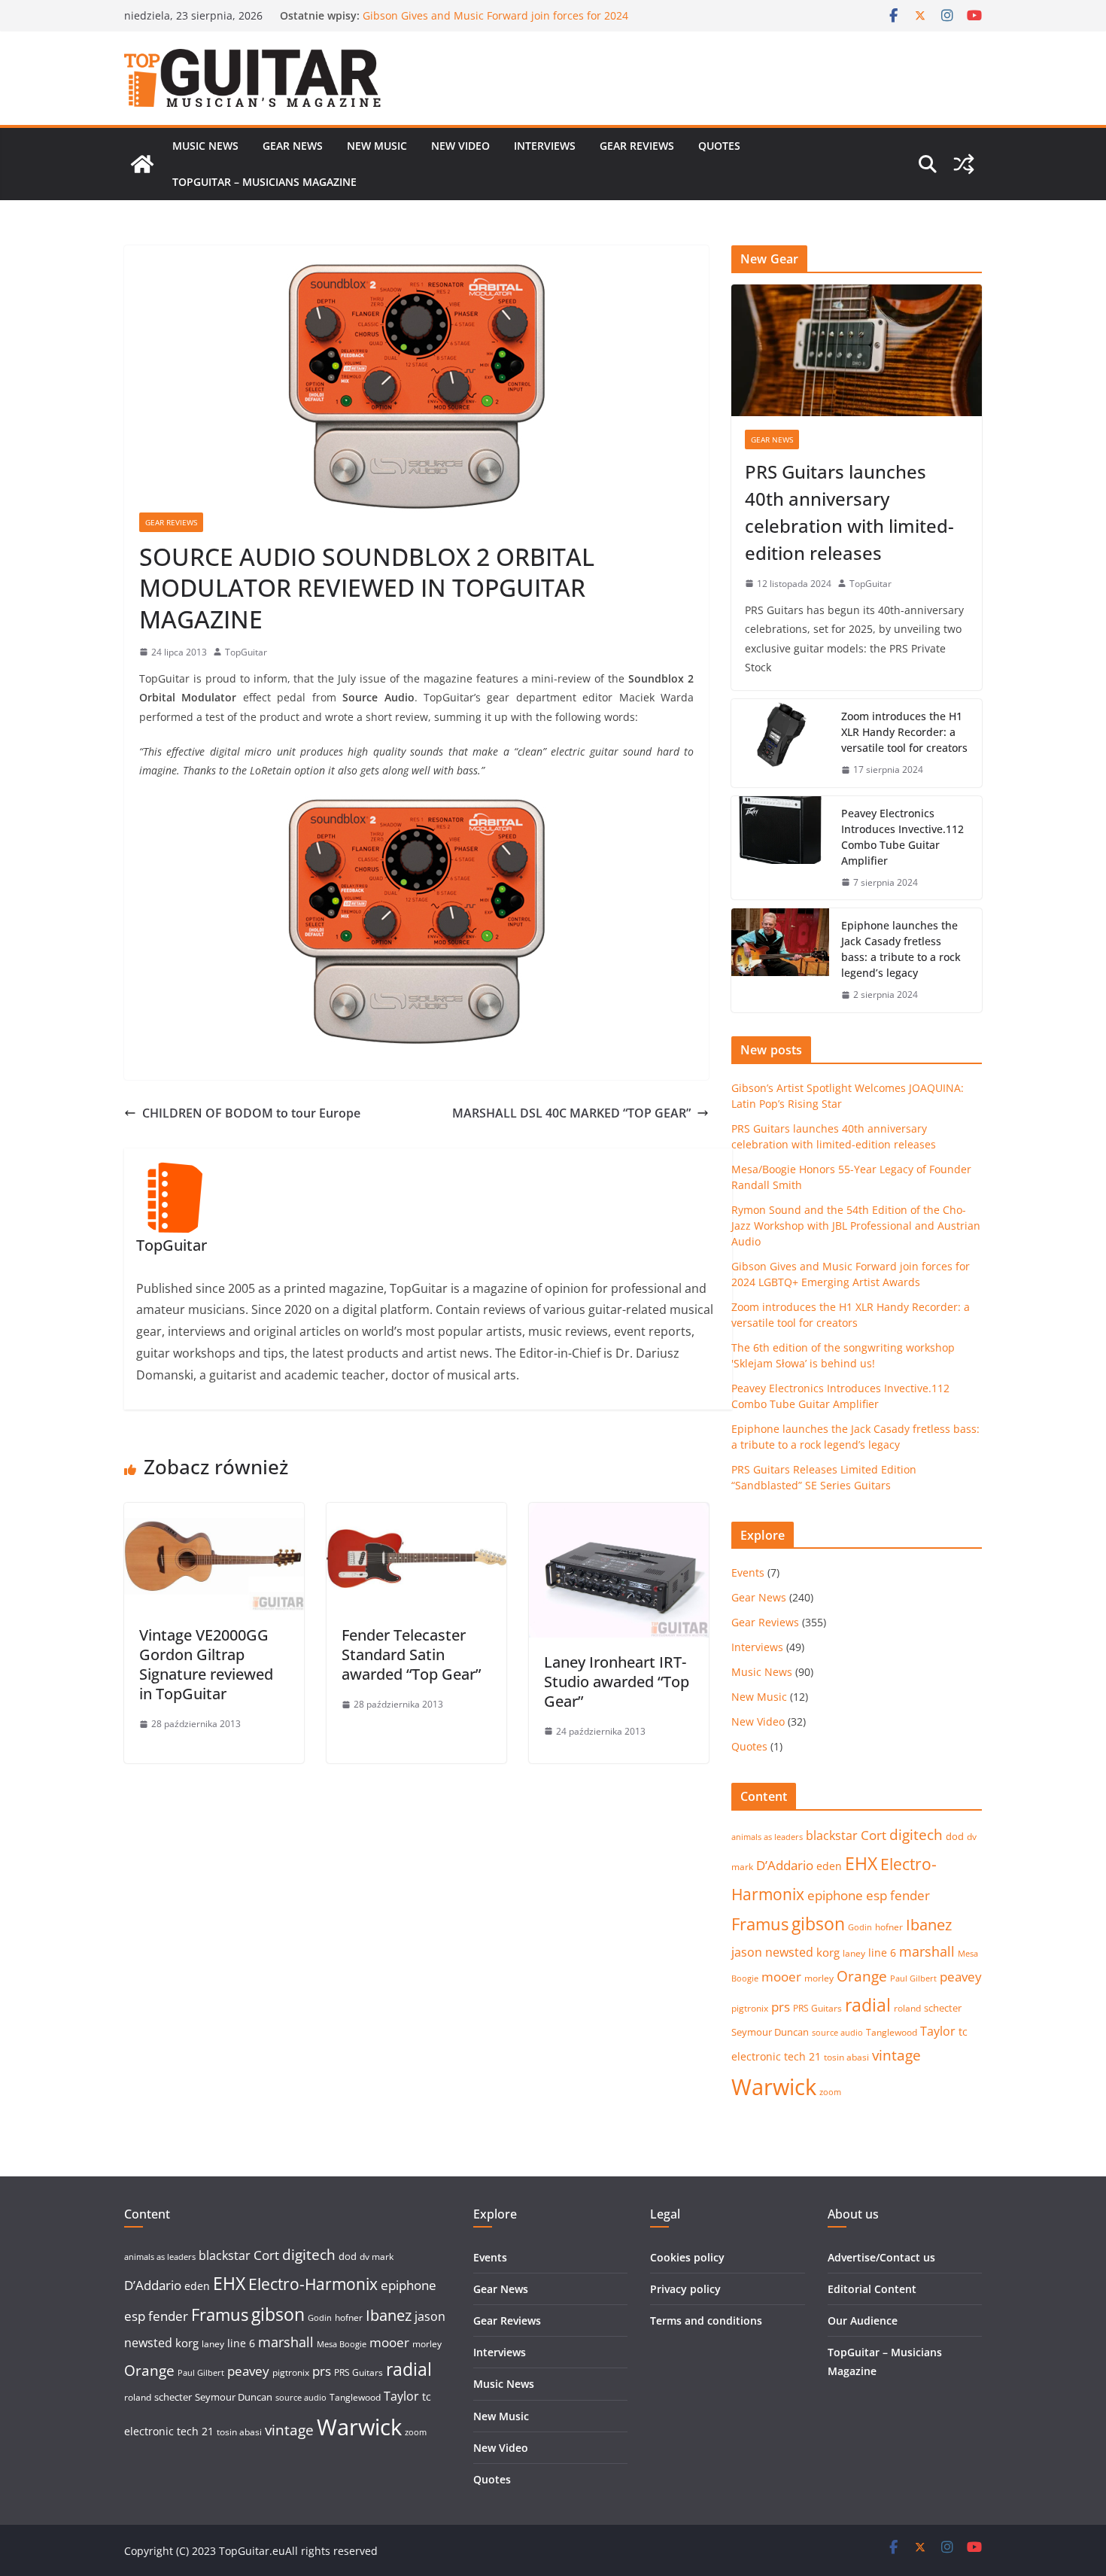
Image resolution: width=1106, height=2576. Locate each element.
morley (819, 1978)
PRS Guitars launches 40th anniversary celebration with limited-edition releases (849, 512)
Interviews (545, 146)
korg (828, 1952)
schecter (943, 2008)
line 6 (882, 1953)
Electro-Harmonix (313, 2284)
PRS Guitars (817, 2008)
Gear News (293, 146)
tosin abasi (846, 2057)
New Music (377, 146)
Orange (862, 1976)
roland (907, 2008)
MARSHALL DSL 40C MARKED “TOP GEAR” (571, 1113)
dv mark (377, 2257)
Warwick (774, 2087)
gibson (818, 1924)
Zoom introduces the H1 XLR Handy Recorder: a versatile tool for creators (904, 732)
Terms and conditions (706, 2321)
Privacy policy (685, 2289)
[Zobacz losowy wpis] (964, 164)
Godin (860, 1927)
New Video (460, 146)
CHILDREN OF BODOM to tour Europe (251, 1113)
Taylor (938, 2031)
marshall (927, 1951)
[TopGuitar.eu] (142, 164)
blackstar (832, 1835)
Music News (205, 146)
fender (910, 1895)
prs (781, 2007)
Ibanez (929, 1925)
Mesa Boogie (342, 2344)
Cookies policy (687, 2257)
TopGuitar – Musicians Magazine (264, 182)
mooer (781, 1977)
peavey (961, 1977)
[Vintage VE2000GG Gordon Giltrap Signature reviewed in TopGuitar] (214, 1513)
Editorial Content (872, 2289)
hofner (889, 1927)
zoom (830, 2092)
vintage (896, 2055)
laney (854, 1953)
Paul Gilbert (913, 1978)
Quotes (719, 146)
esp (877, 1895)
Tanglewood (892, 2032)
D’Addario (785, 1865)
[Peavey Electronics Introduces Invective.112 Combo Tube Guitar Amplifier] (780, 848)
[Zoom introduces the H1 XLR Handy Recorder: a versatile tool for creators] (780, 743)
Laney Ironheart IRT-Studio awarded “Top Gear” (617, 1682)
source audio (837, 2033)
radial (868, 2005)
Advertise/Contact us (881, 2257)
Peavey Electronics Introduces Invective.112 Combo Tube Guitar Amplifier (902, 837)
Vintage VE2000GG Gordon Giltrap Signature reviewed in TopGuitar (206, 1664)
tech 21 (802, 2056)
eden (829, 1866)
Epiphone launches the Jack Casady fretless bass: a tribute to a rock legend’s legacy (901, 949)
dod (955, 1836)
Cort (874, 1835)
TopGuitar (246, 652)
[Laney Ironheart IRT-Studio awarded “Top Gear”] (619, 1513)
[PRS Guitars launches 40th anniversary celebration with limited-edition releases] (857, 350)
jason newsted (772, 1952)
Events (748, 1572)
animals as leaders (767, 1837)
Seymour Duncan (770, 2032)
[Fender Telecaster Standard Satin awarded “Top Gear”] (416, 1513)
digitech (916, 1835)
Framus (760, 1924)
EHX (861, 1863)
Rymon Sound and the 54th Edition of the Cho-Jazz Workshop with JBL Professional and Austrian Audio (492, 23)
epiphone (835, 1895)
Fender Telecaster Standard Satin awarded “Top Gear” (411, 1654)
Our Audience (863, 2321)
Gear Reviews (637, 146)
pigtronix (750, 2008)
